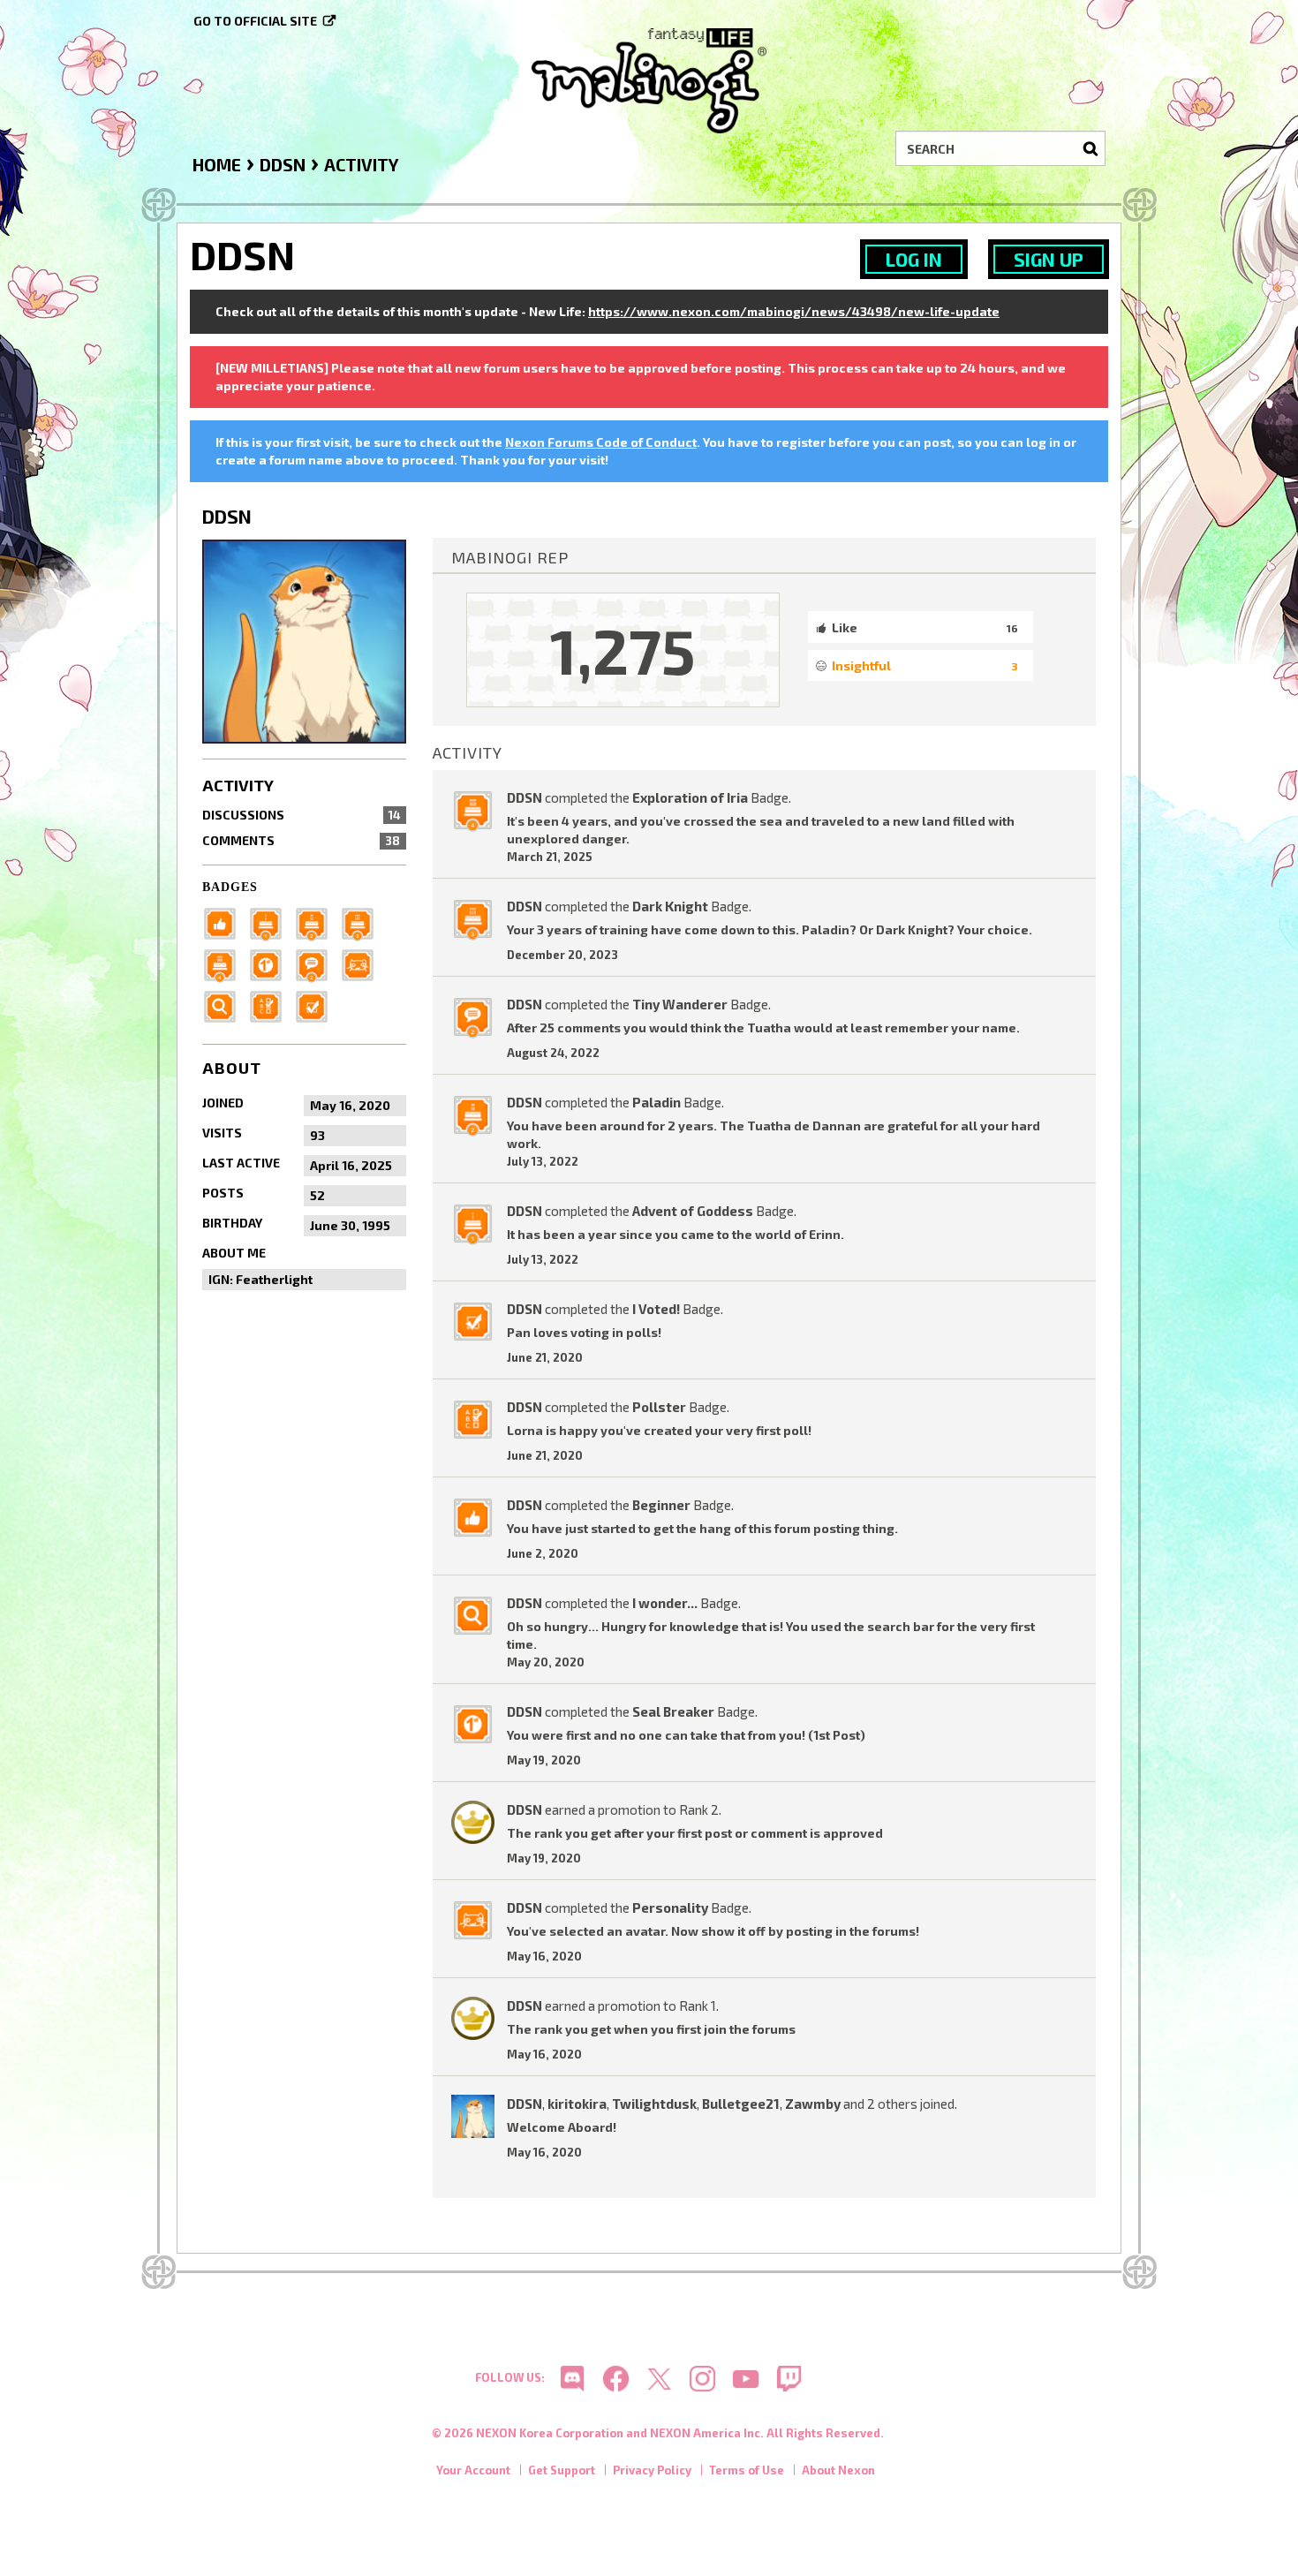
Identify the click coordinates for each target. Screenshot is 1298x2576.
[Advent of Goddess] (271, 922)
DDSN (524, 797)
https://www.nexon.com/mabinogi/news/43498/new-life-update (794, 311)
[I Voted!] (317, 1005)
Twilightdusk (654, 2104)
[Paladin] (317, 922)
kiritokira (577, 2104)
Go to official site (255, 21)
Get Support (562, 2470)
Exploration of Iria (690, 797)
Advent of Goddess (693, 1211)
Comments (301, 840)
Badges (230, 887)
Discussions (301, 815)
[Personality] (363, 963)
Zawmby (813, 2104)
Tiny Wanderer (680, 1004)
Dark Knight (670, 906)
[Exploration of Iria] (225, 963)
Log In (914, 259)
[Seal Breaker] (271, 963)
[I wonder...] (225, 1005)
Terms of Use (747, 2470)
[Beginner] (225, 922)
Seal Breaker (673, 1711)
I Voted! (656, 1309)
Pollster (659, 1407)
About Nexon (838, 2470)
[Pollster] (271, 1005)
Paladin (657, 1102)
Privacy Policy (652, 2470)
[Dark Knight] (363, 922)
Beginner (661, 1505)
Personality (670, 1907)
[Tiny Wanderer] (317, 963)
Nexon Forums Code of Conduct (601, 442)
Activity (238, 785)
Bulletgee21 (741, 2104)
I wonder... (665, 1603)
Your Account (473, 2470)
